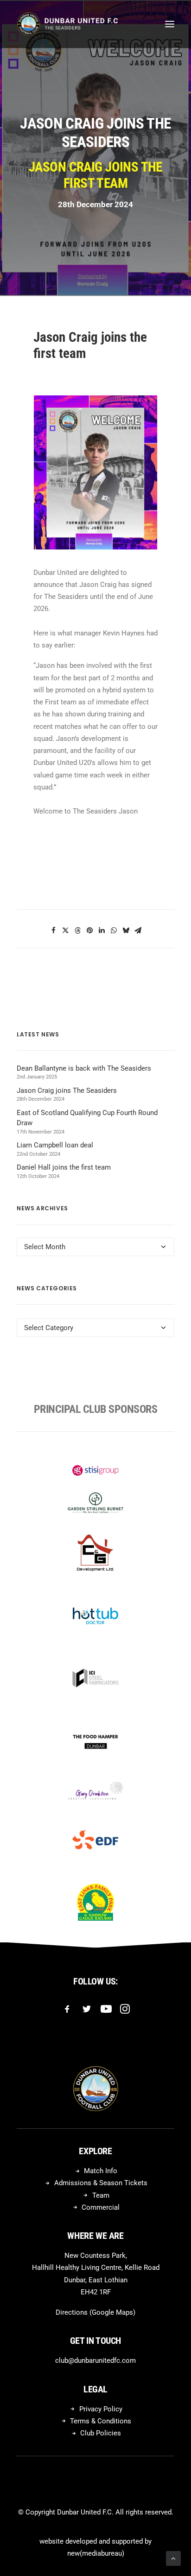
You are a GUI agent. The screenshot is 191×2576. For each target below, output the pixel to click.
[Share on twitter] (65, 931)
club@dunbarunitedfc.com (95, 2360)
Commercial (101, 2207)
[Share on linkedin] (102, 931)
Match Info (101, 2171)
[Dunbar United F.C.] (67, 24)
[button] (170, 24)
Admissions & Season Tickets (101, 2183)
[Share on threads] (77, 931)
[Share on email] (138, 931)
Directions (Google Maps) (95, 2312)
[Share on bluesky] (126, 931)
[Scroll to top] (173, 2558)
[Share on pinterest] (89, 931)
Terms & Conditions (101, 2421)
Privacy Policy (101, 2409)
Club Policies (101, 2433)
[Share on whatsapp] (114, 931)
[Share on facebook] (53, 931)
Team (101, 2195)
